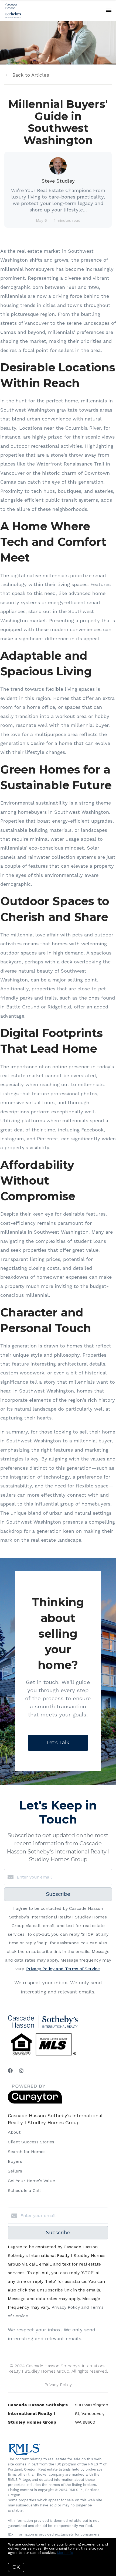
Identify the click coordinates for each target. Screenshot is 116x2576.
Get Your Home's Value (31, 2181)
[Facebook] (10, 2071)
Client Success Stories (31, 2142)
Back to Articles (31, 75)
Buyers (15, 2161)
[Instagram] (21, 2071)
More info (65, 2553)
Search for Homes (27, 2152)
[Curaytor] (35, 2102)
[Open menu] (109, 11)
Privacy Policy (58, 2385)
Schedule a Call (24, 2190)
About (14, 2132)
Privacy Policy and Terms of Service (63, 1969)
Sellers (15, 2171)
